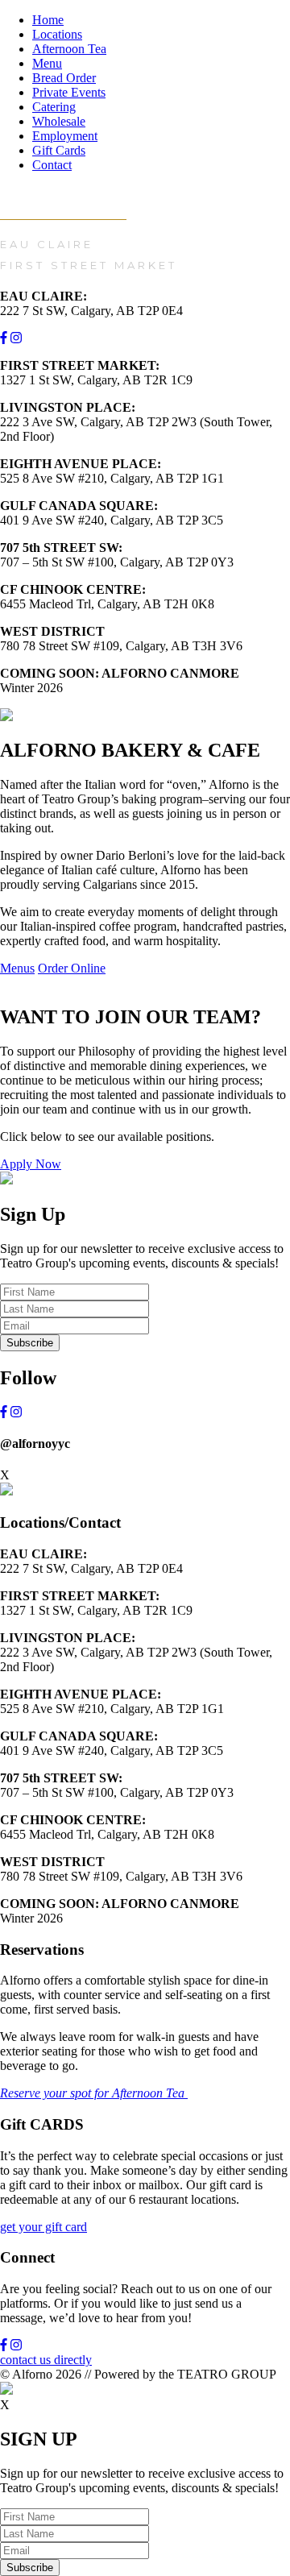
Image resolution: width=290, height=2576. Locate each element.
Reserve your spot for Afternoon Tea (94, 2093)
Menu (47, 63)
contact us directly (46, 2360)
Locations (57, 34)
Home (48, 20)
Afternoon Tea (69, 49)
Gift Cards (59, 150)
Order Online (72, 968)
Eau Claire (47, 244)
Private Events (69, 92)
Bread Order (64, 78)
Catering (54, 107)
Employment (65, 136)
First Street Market (89, 265)
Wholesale (59, 121)
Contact (52, 165)
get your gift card (43, 2227)
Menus (17, 968)
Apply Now (31, 1164)
